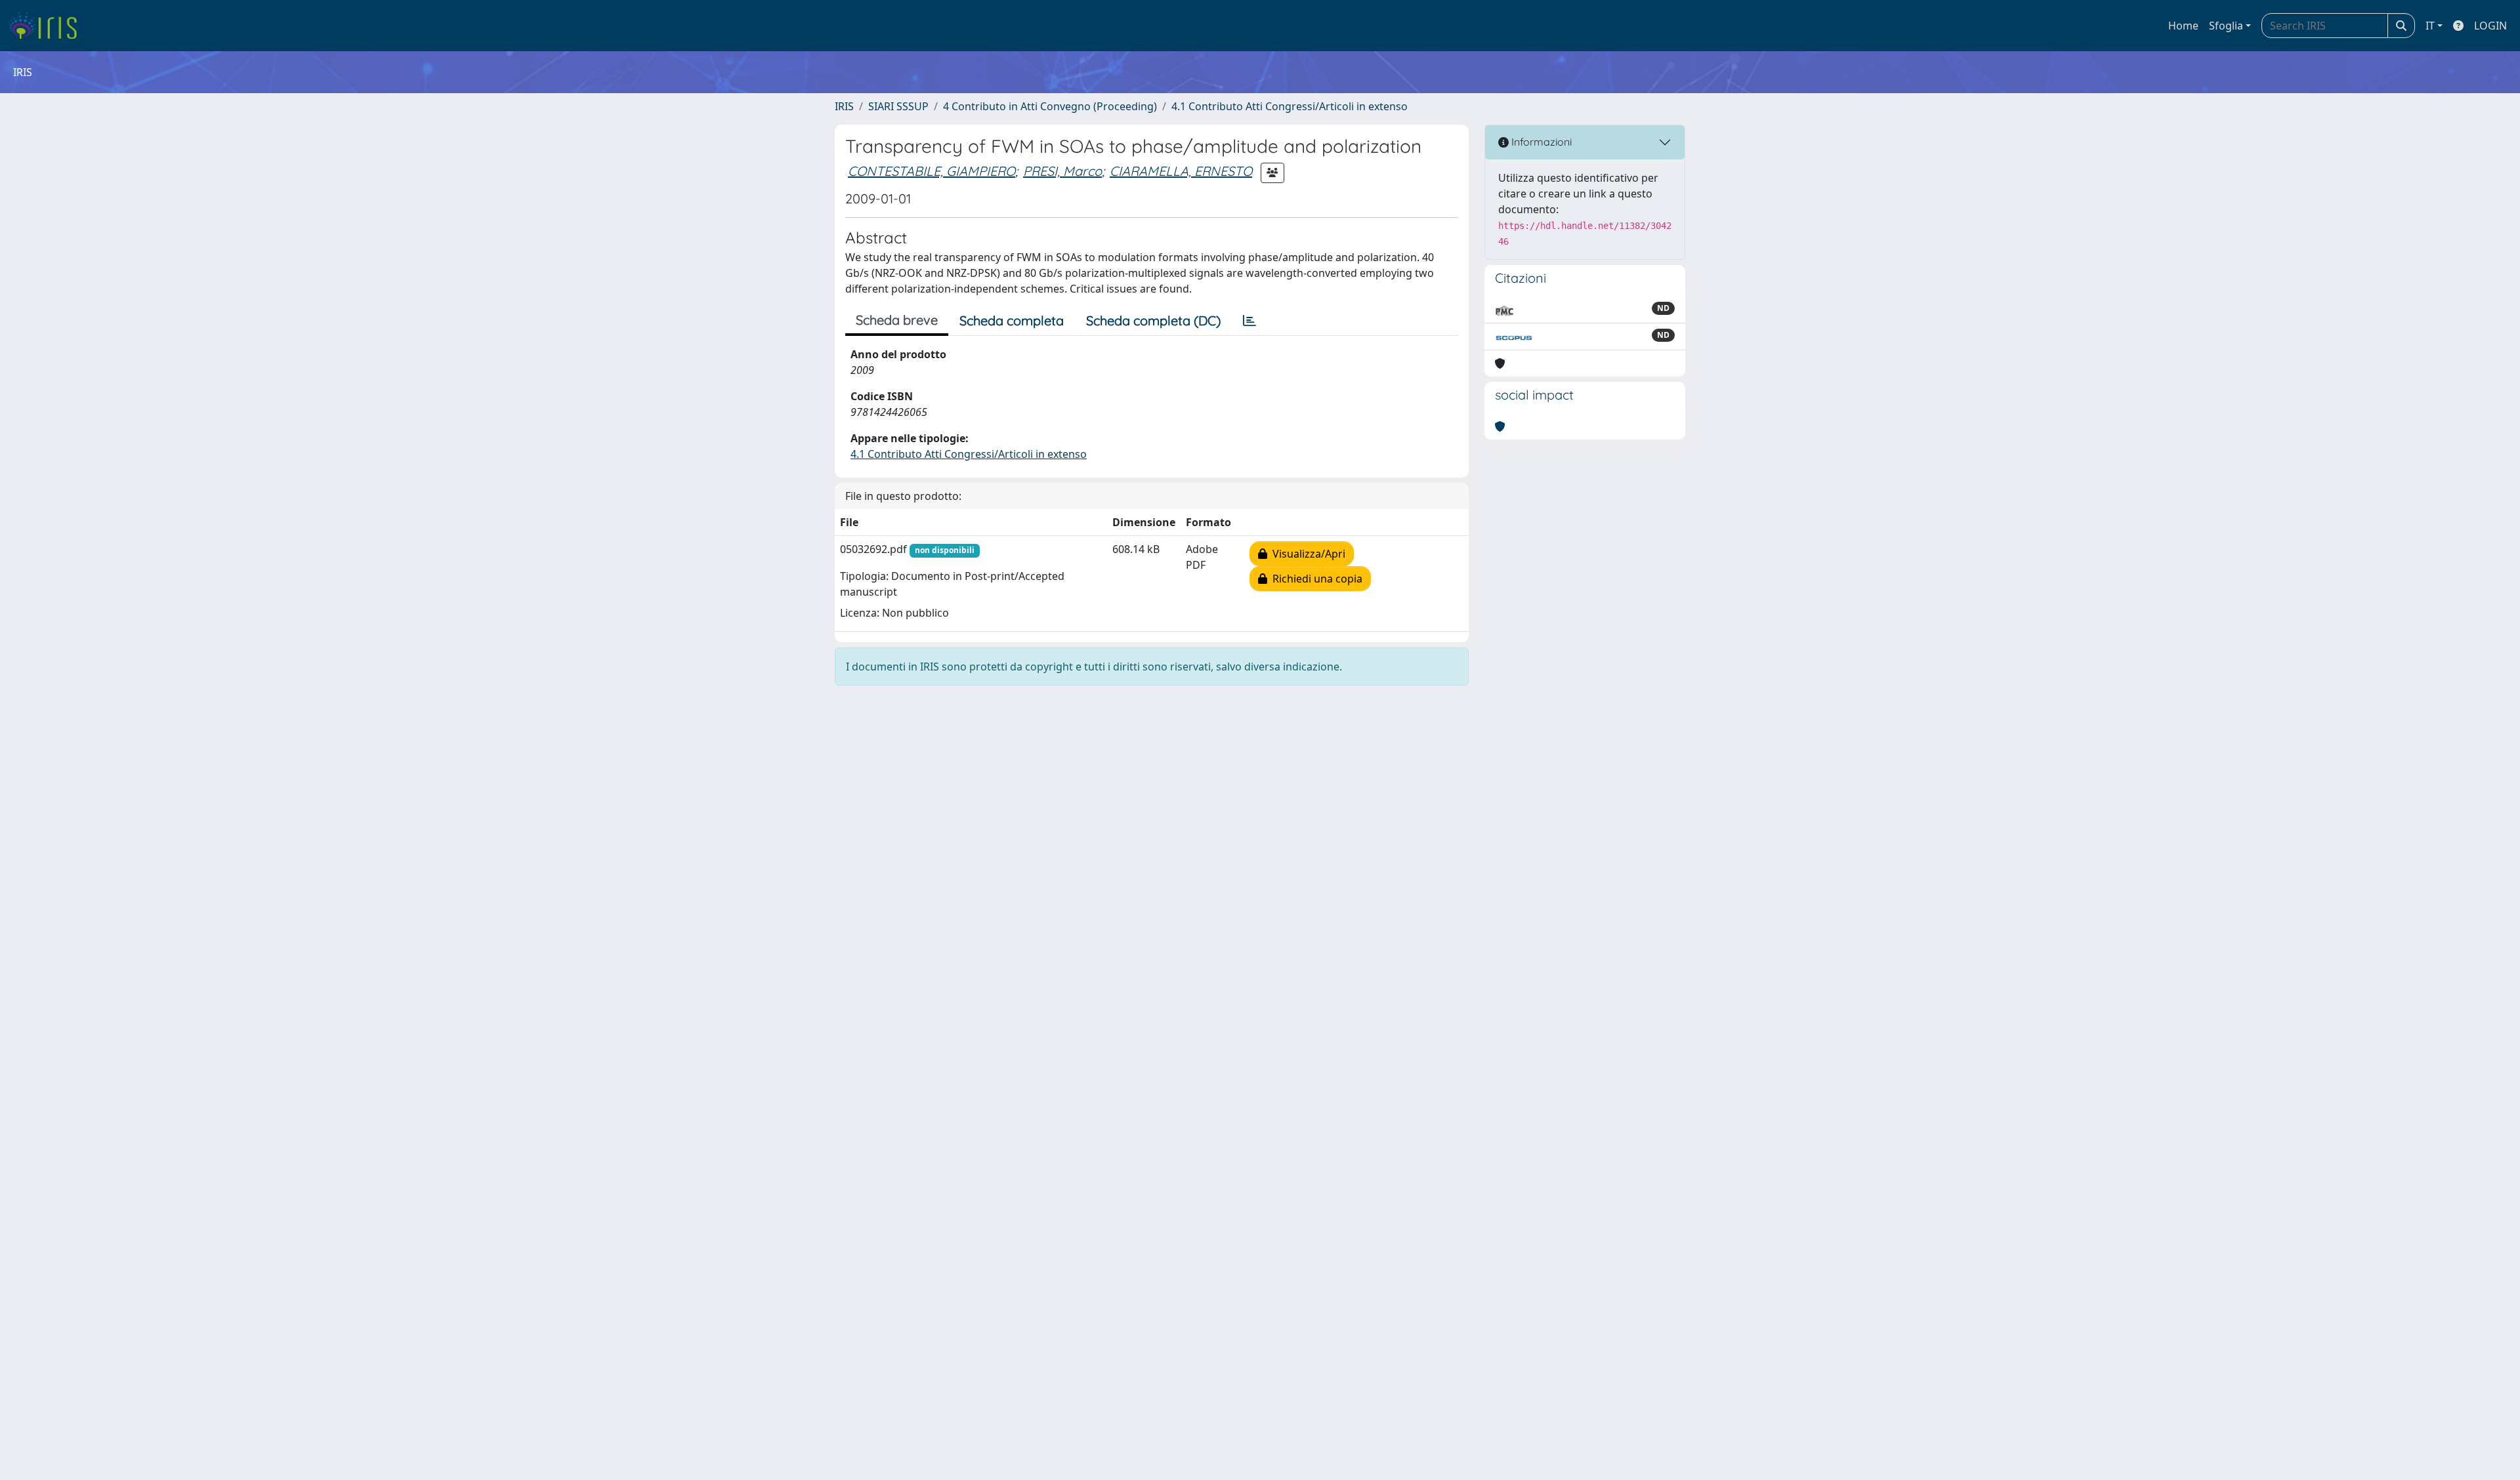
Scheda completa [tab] (1012, 320)
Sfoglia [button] (2226, 26)
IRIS (844, 106)
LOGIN (2490, 26)
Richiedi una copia (1315, 579)
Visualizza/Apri (1306, 554)
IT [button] (2430, 26)
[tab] (1249, 321)
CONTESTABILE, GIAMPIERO (932, 171)
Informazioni (1540, 142)
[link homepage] (48, 26)
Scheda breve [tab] (897, 320)
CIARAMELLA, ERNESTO (1181, 171)
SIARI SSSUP (898, 106)
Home (2183, 26)
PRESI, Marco (1062, 171)
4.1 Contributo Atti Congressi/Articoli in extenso (1290, 106)
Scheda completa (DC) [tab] (1153, 320)
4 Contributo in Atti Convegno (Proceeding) (1050, 106)
